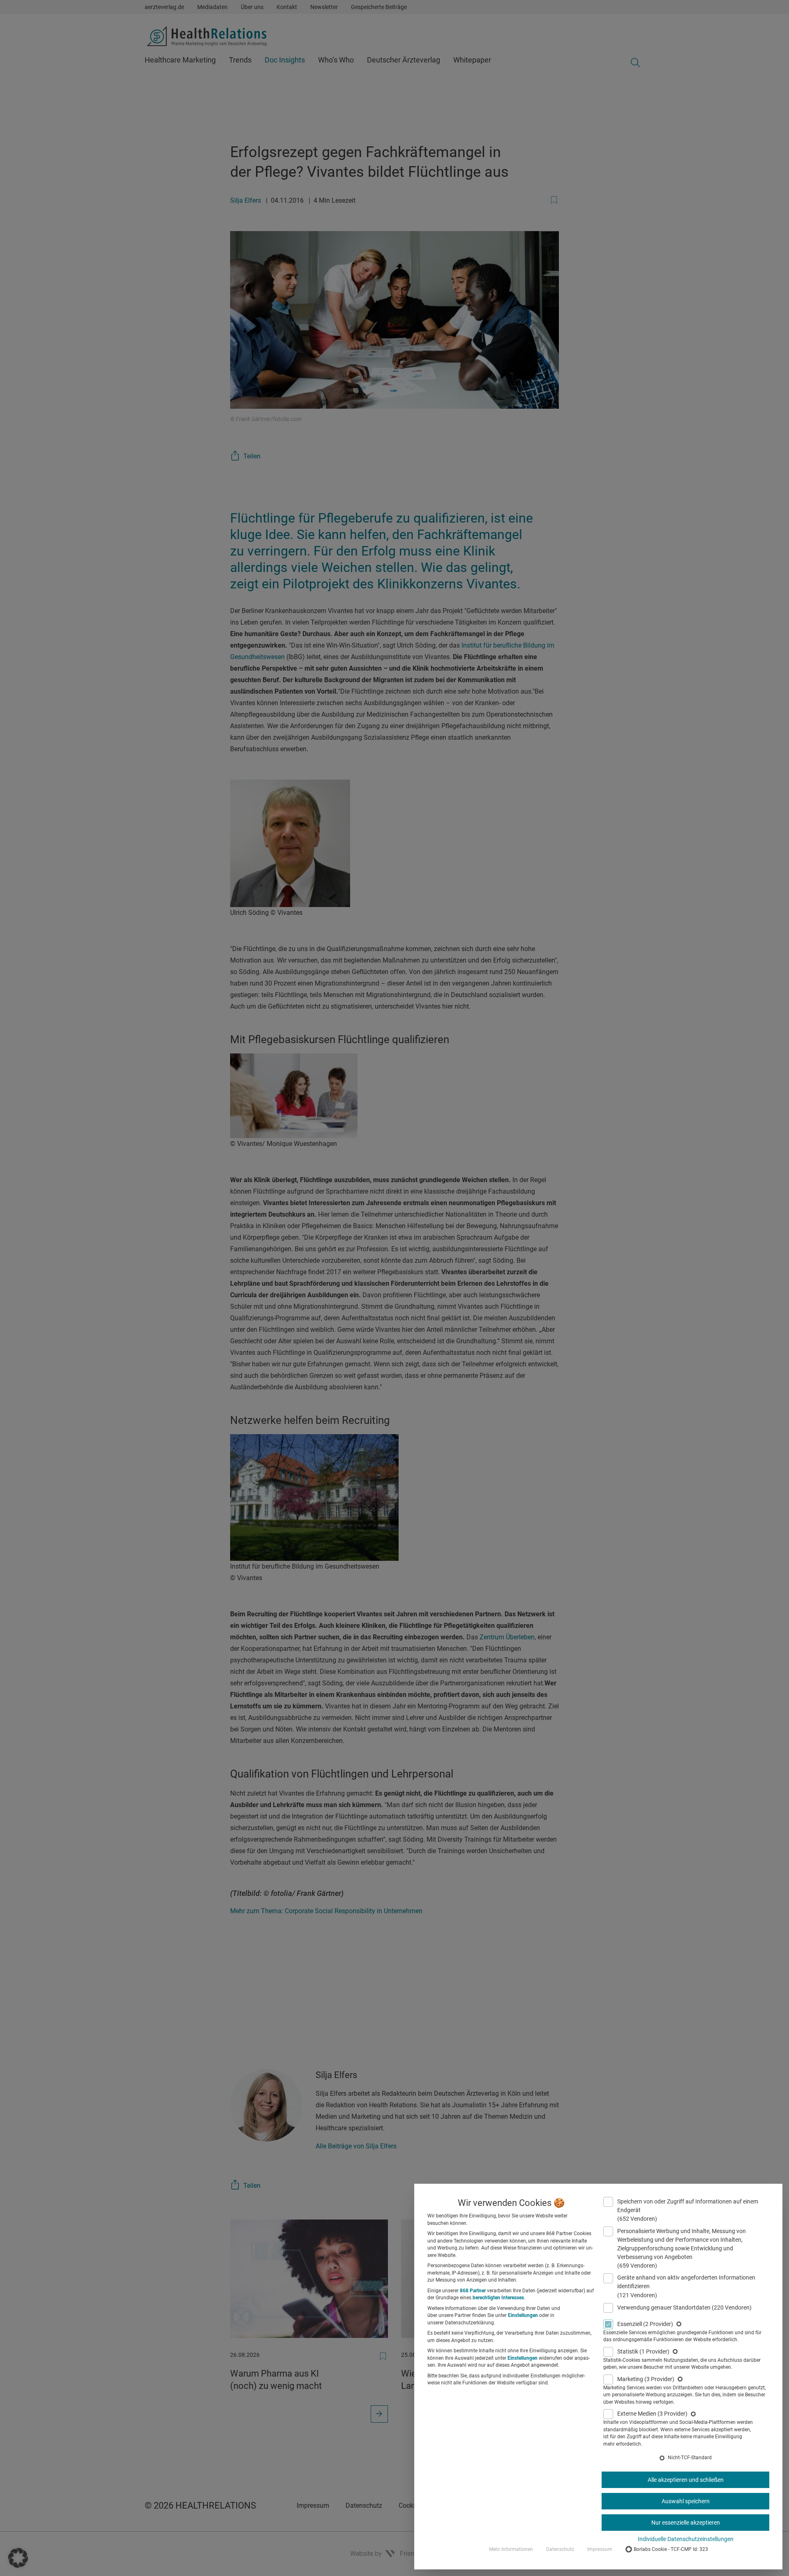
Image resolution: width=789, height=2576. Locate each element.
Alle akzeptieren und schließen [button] (686, 2480)
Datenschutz (560, 2549)
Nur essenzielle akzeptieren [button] (686, 2523)
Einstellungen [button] (523, 2315)
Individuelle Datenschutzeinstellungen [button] (686, 2539)
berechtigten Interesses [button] (498, 2298)
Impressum (600, 2549)
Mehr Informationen (511, 2549)
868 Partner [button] (473, 2291)
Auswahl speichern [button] (686, 2501)
